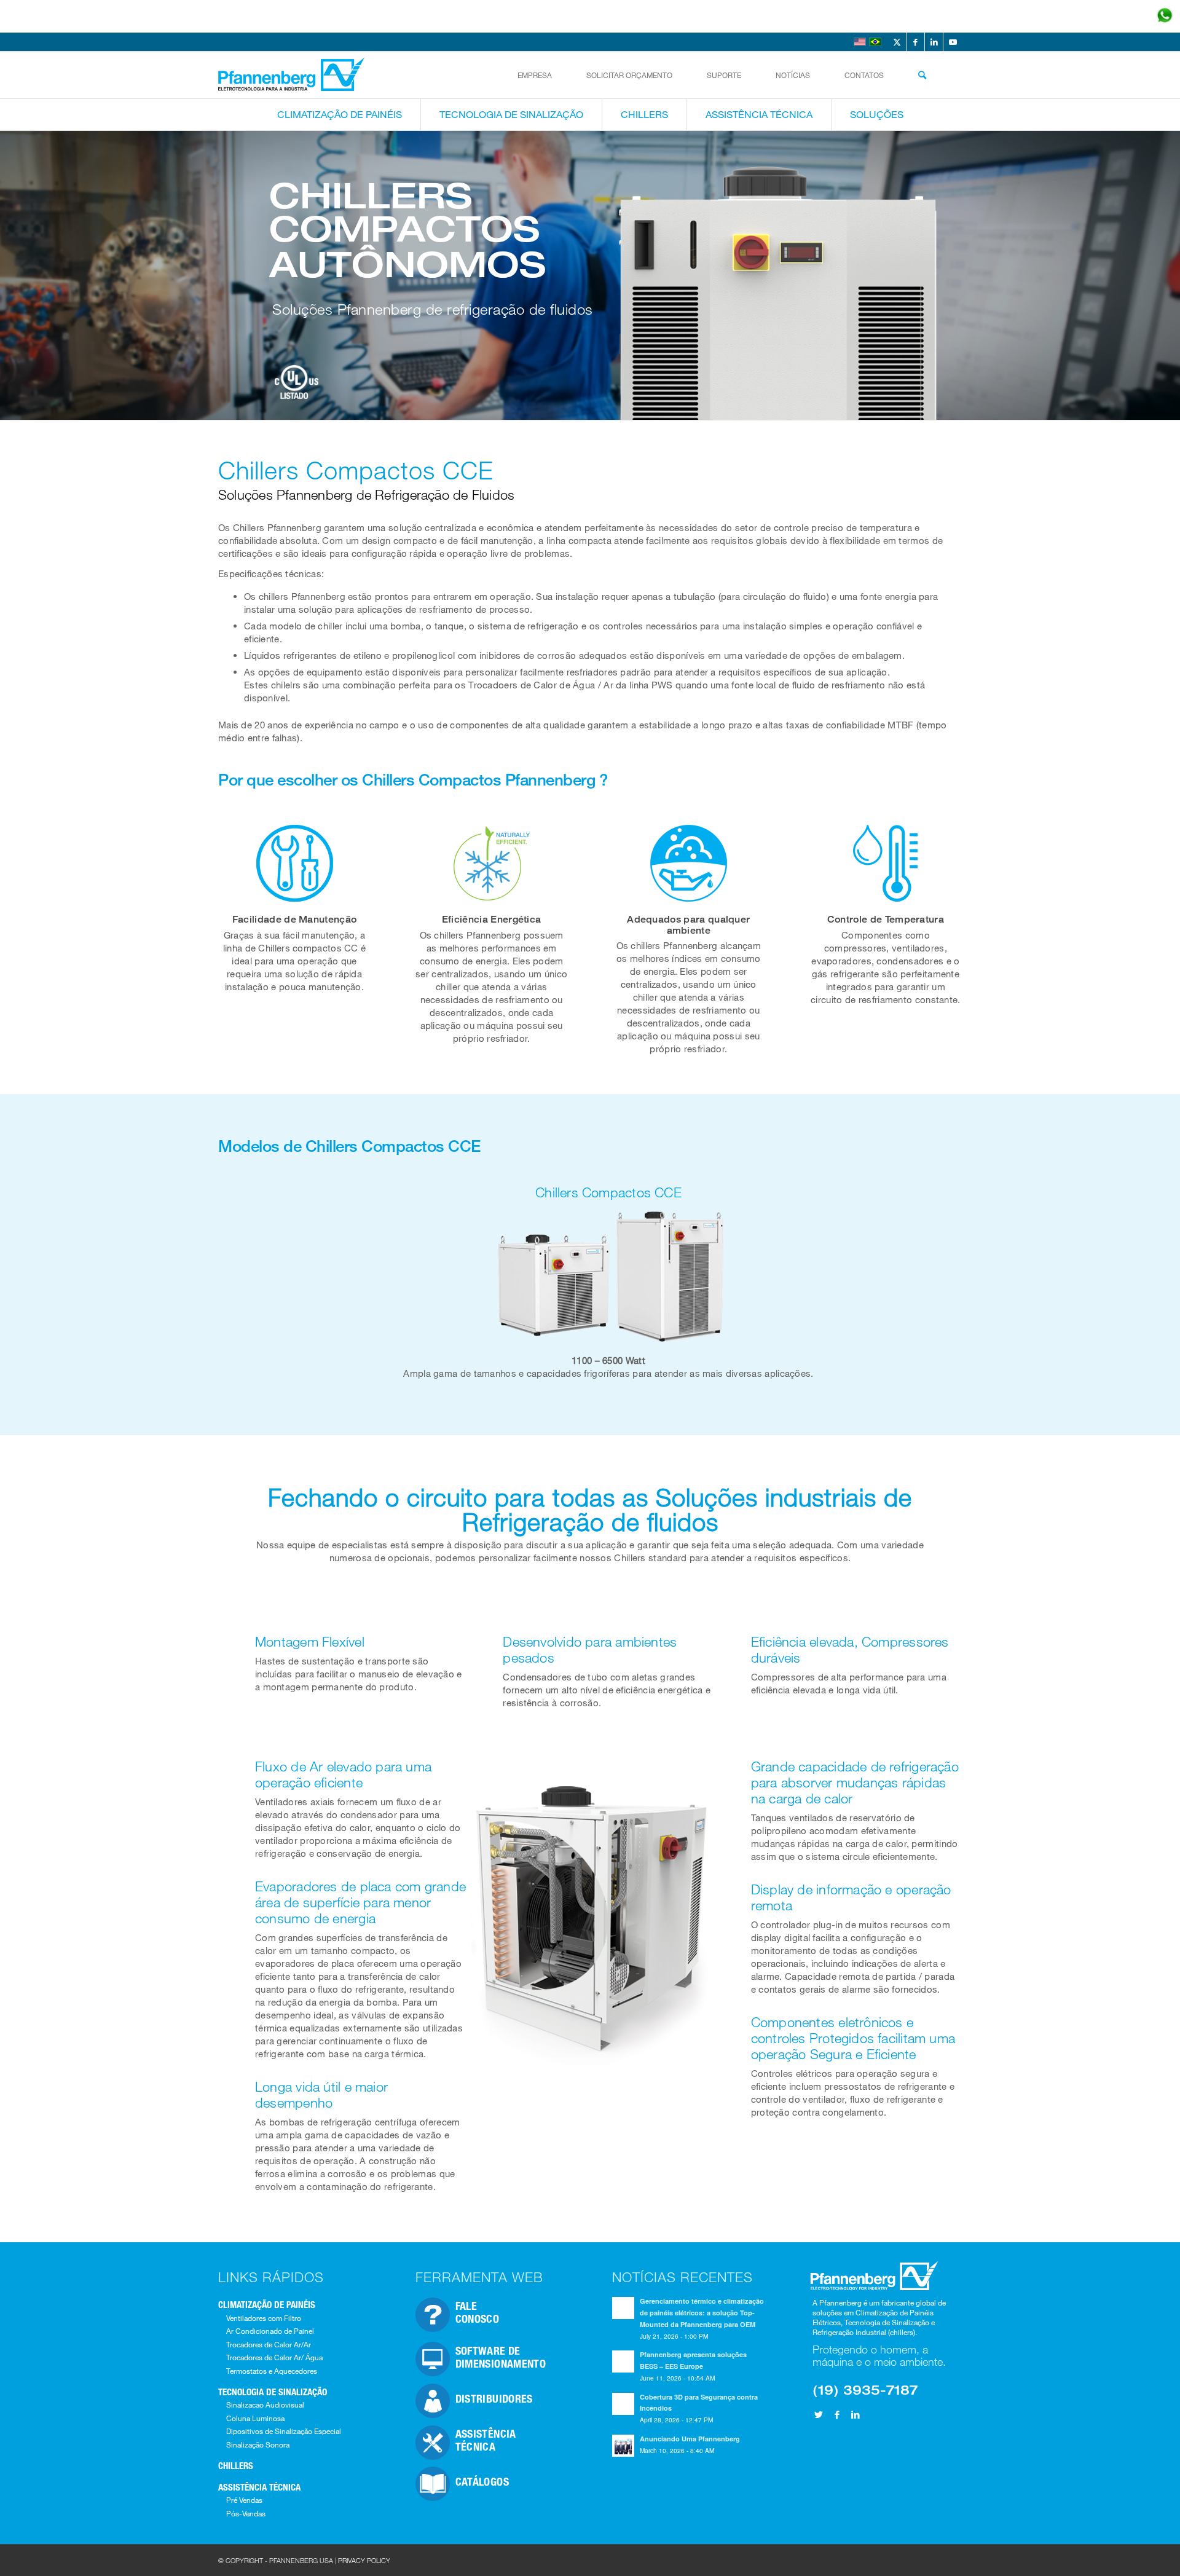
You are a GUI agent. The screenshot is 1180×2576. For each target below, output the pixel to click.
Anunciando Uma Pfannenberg (690, 2439)
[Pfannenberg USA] (293, 75)
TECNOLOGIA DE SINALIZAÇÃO (273, 2392)
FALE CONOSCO (478, 2312)
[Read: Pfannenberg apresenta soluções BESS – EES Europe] (623, 2361)
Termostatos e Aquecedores (272, 2371)
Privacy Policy (364, 2560)
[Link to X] (897, 42)
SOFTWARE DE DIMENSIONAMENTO (501, 2357)
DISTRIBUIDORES (494, 2398)
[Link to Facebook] (915, 42)
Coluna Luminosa (255, 2418)
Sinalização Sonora (258, 2444)
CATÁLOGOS (482, 2481)
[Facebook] (837, 2414)
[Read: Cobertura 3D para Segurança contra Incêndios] (623, 2404)
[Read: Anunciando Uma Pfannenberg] (623, 2446)
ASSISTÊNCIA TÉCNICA (259, 2487)
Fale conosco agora (1081, 16)
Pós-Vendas (246, 2513)
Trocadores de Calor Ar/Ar (269, 2344)
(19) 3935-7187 (865, 2389)
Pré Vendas (244, 2500)
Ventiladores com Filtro (264, 2318)
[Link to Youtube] (953, 42)
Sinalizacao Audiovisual (265, 2405)
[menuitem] (535, 75)
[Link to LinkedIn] (934, 42)
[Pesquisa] (922, 75)
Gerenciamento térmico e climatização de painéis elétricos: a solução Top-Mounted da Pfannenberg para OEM (702, 2313)
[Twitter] (819, 2414)
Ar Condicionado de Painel (270, 2331)
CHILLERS (236, 2465)
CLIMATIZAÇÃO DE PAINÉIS (267, 2304)
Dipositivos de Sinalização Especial (284, 2431)
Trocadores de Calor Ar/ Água (274, 2357)
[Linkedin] (855, 2414)
